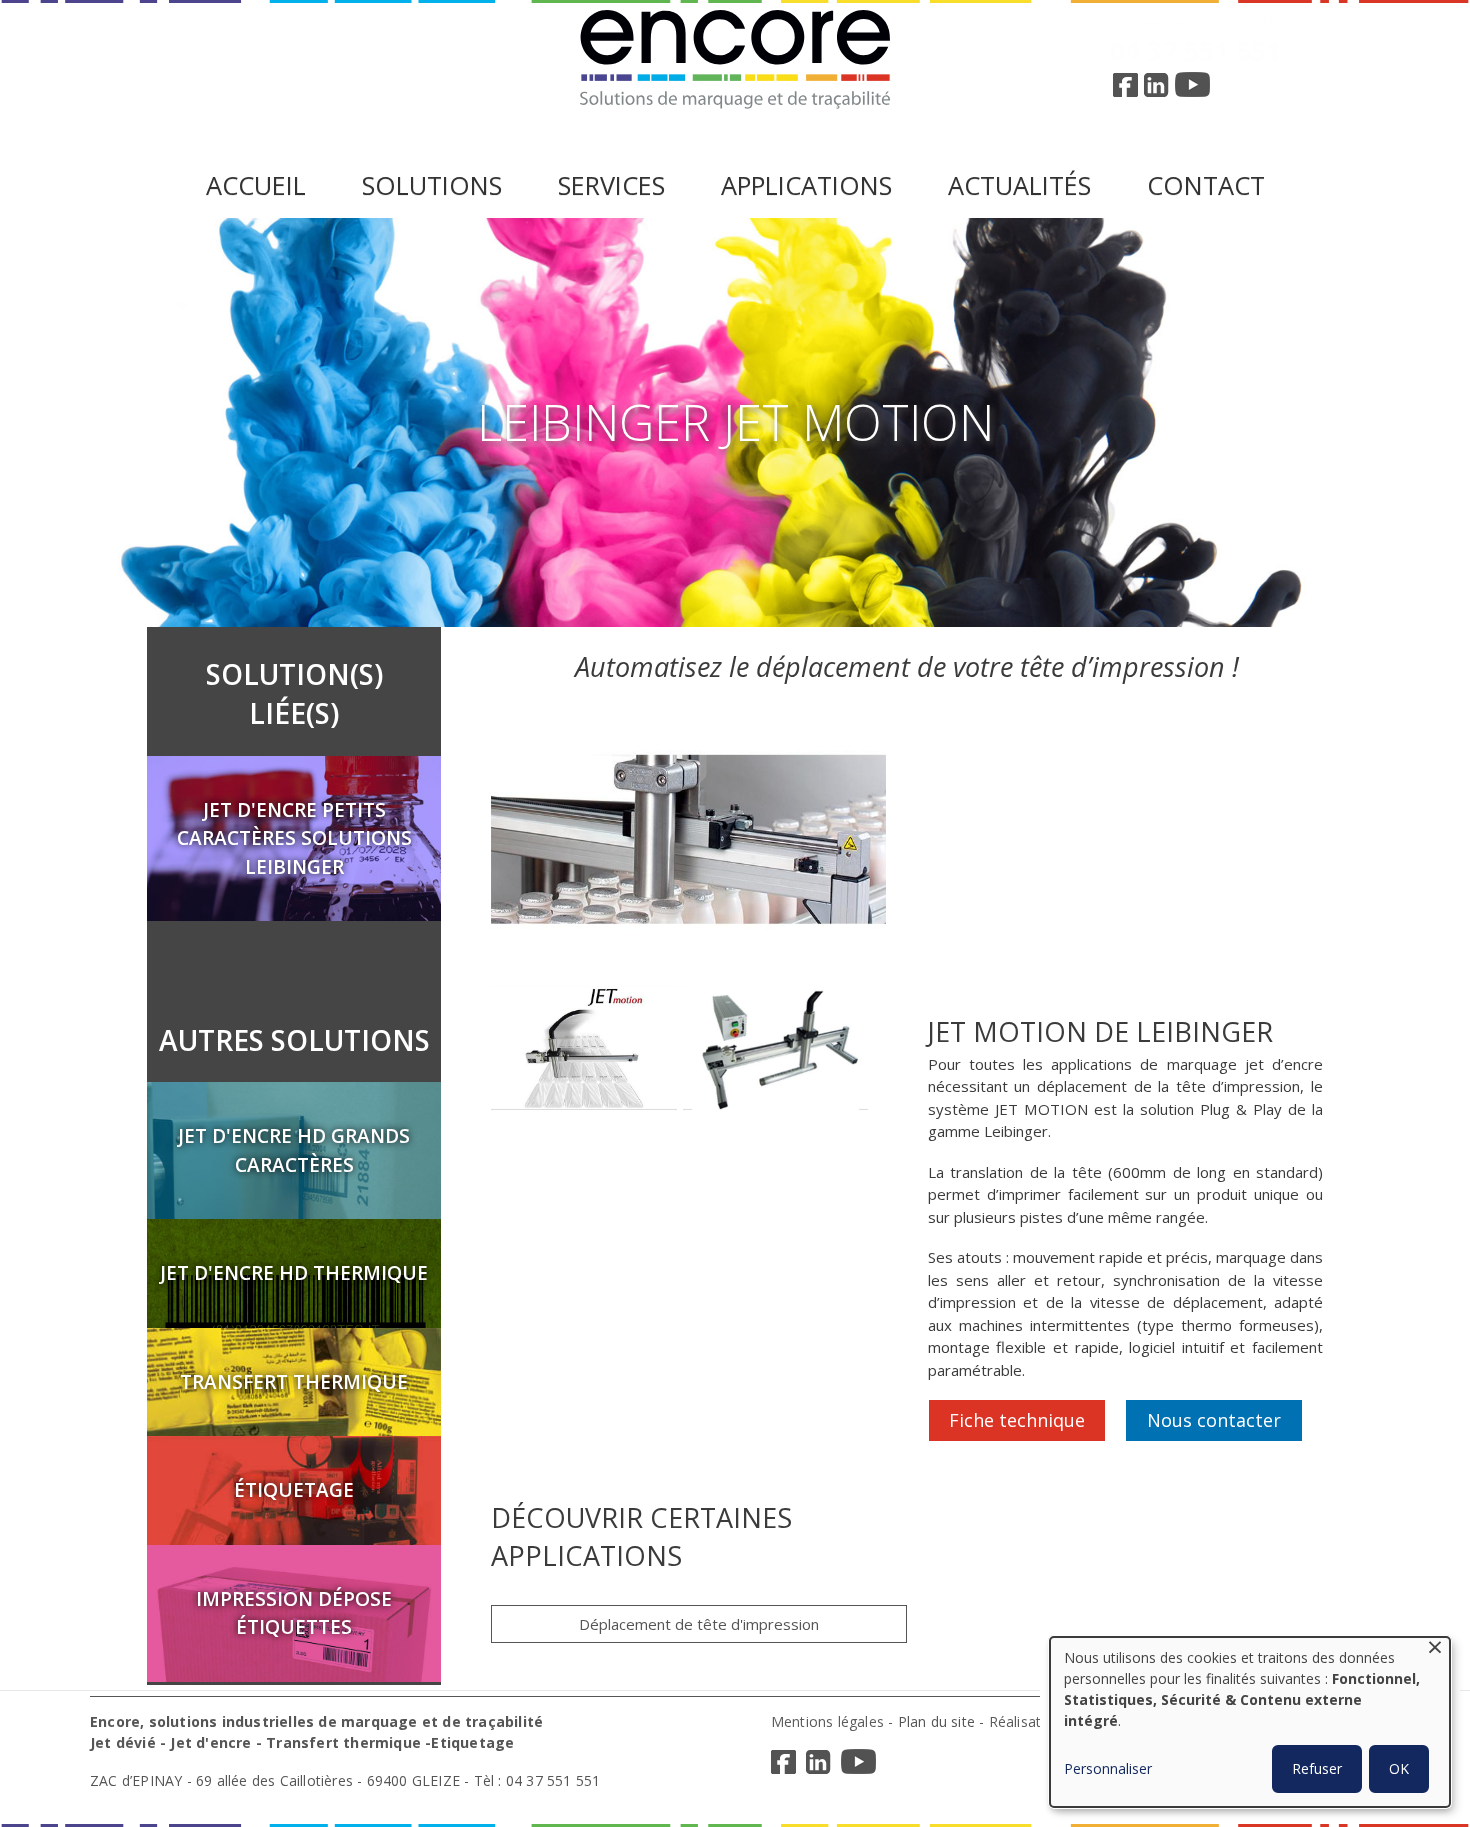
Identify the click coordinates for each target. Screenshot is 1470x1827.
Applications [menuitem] (806, 185)
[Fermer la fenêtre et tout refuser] (1435, 1649)
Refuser (1317, 1768)
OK (1399, 1768)
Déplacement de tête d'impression (699, 1624)
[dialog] (1250, 1722)
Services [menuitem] (611, 185)
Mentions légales (827, 1721)
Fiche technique (1017, 1420)
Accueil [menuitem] (256, 185)
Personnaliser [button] (1108, 1768)
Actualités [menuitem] (1019, 185)
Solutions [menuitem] (432, 185)
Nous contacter (1214, 1420)
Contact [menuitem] (1206, 185)
